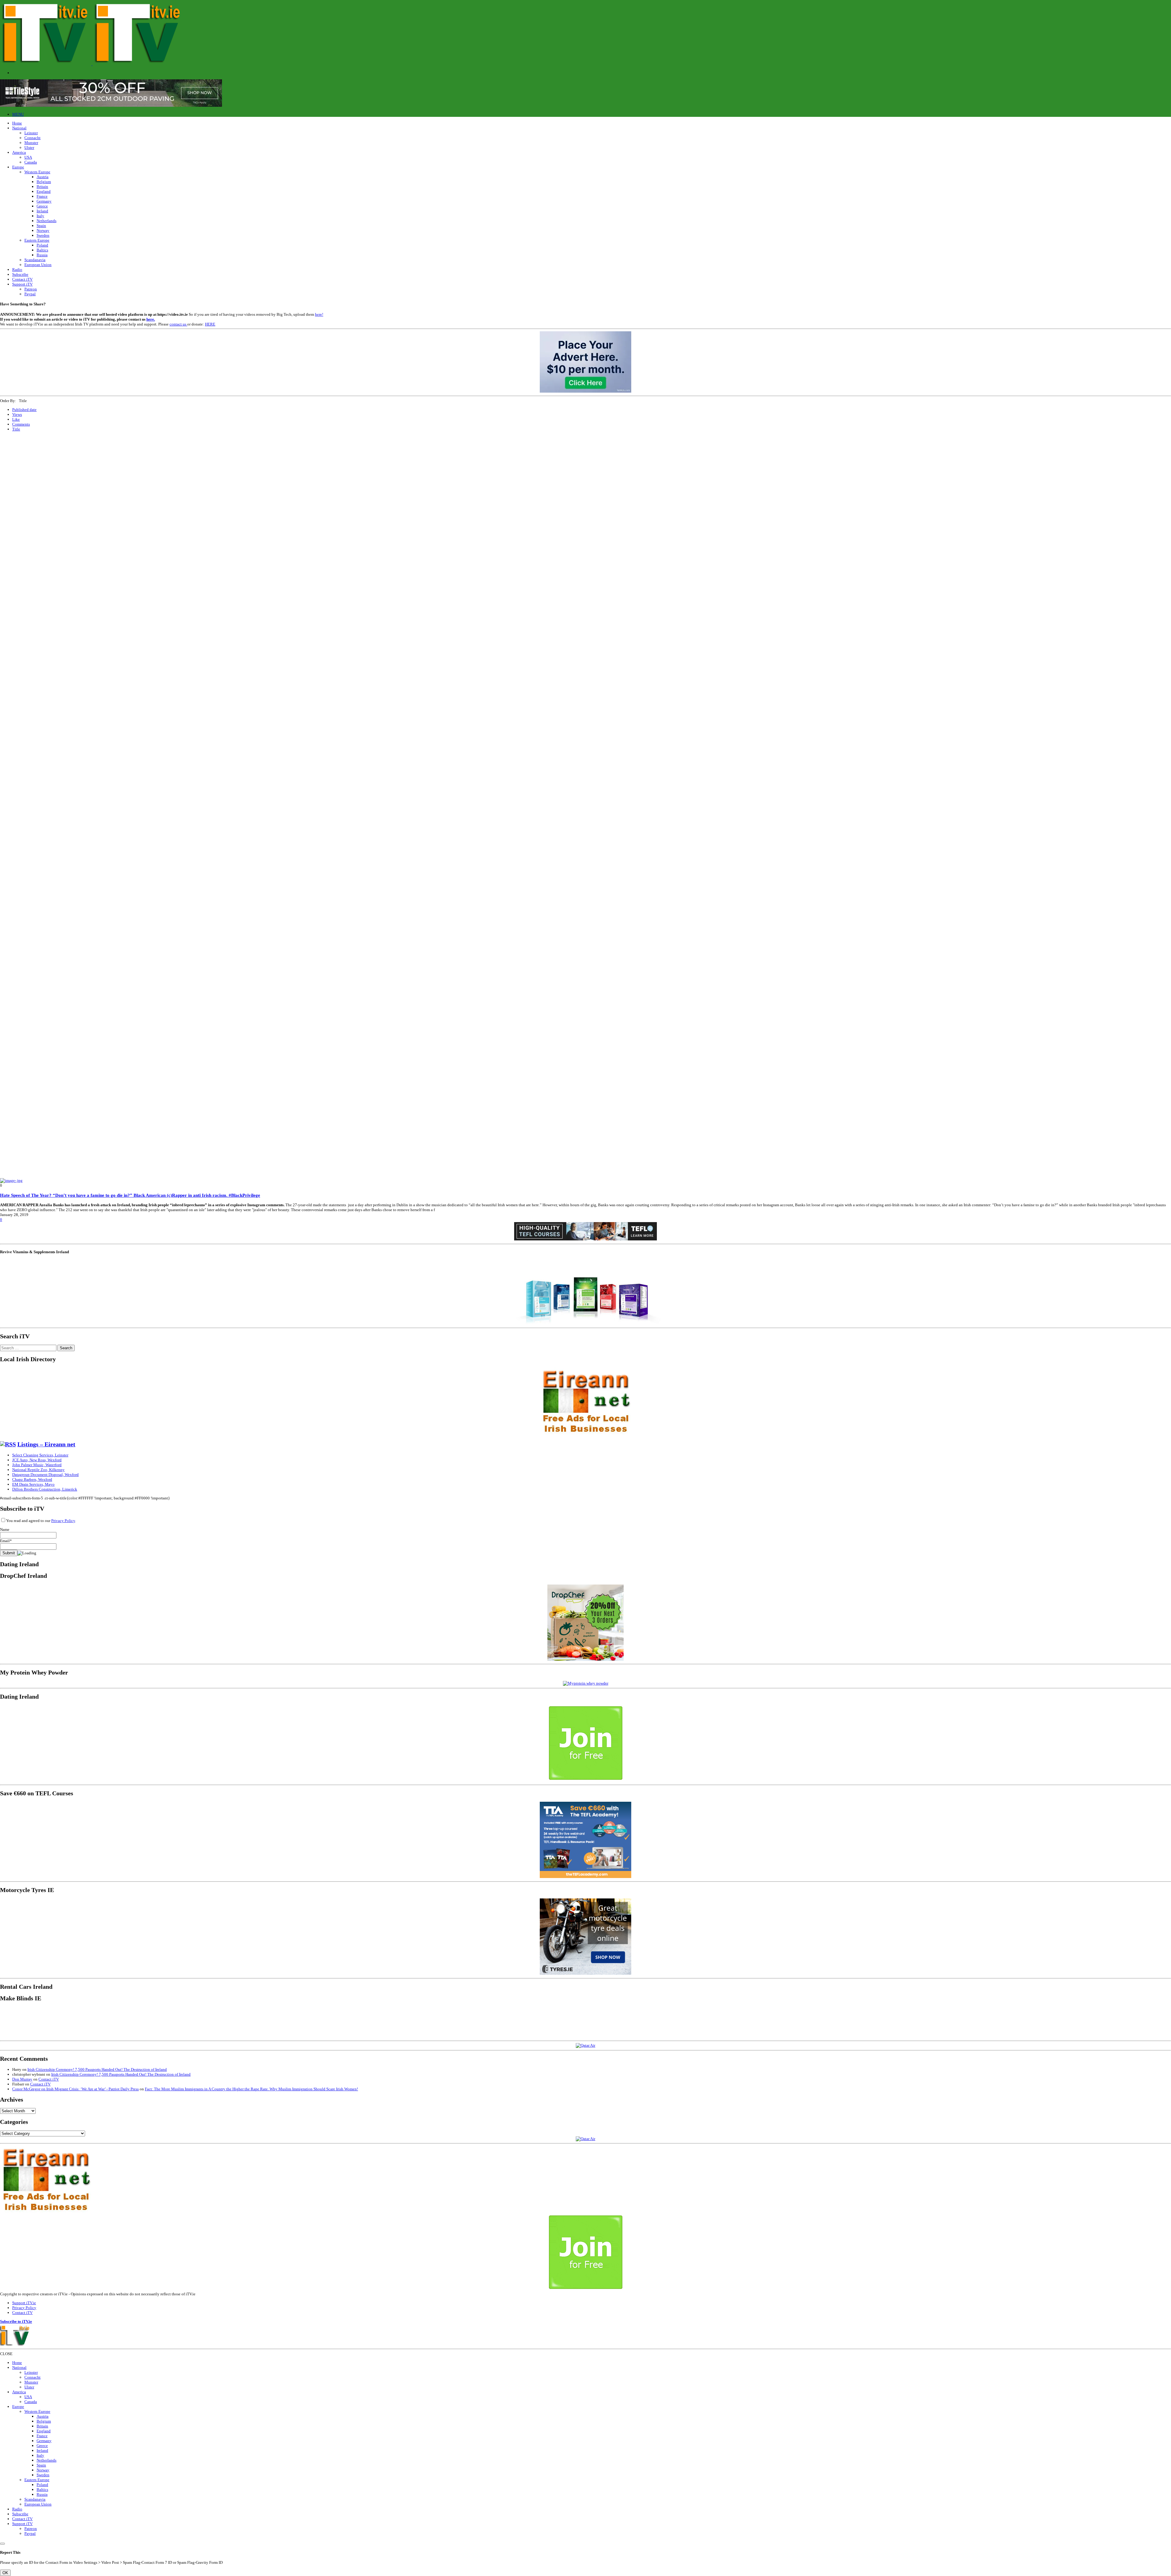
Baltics (42, 250)
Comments (21, 424)
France (42, 196)
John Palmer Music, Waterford (37, 1465)
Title (16, 429)
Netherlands (47, 221)
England (44, 191)
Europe (18, 167)
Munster (31, 143)
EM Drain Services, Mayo (33, 1484)
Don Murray (22, 2079)
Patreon (31, 289)
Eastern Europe (37, 240)
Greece (42, 206)
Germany (44, 201)
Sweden (43, 235)
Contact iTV (22, 279)
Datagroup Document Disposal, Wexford (45, 1475)
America (19, 152)
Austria (43, 177)
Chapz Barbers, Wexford (32, 1479)
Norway (43, 230)
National (19, 128)
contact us (178, 324)
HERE (210, 324)
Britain (42, 187)
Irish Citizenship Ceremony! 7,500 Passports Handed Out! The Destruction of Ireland (97, 2069)
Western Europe (37, 172)
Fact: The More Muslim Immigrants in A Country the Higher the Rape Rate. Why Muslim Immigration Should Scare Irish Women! (251, 2089)
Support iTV (22, 284)
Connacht (32, 138)
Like (16, 419)
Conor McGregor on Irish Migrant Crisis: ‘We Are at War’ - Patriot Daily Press (75, 2089)
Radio (17, 270)
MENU (18, 114)
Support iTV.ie (24, 2303)
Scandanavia (35, 260)
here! (319, 314)
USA (28, 157)
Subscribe (20, 274)
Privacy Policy (63, 1521)
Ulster (29, 148)
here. (151, 319)
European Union (38, 265)
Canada (31, 162)
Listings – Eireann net (46, 1444)
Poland (42, 245)
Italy (40, 216)
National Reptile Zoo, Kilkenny (38, 1470)
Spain (41, 226)
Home (17, 123)
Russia (42, 255)
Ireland (42, 211)
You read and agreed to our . (41, 1521)
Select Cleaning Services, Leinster (40, 1455)
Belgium (44, 182)
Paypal (30, 294)
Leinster (31, 133)
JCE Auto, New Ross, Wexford (37, 1460)
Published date (24, 410)
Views (17, 414)
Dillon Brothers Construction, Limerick (45, 1489)
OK (5, 2573)
